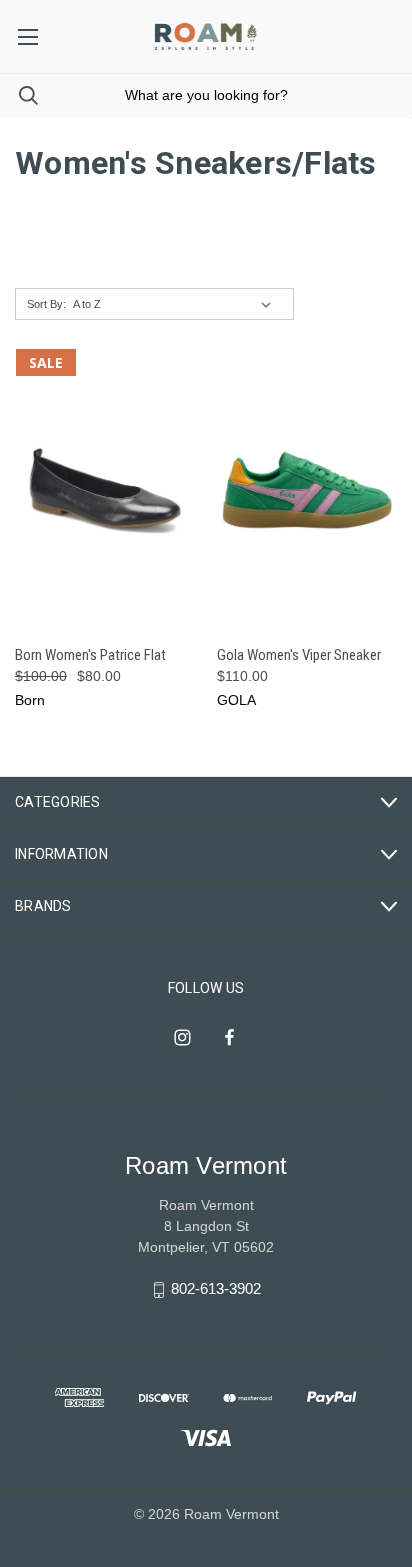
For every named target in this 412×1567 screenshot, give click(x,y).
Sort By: (46, 304)
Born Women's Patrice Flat (90, 655)
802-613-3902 (216, 1288)
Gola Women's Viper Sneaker (299, 655)
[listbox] (176, 304)
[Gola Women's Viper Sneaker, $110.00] (307, 490)
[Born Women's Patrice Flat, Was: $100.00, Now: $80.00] (105, 490)
